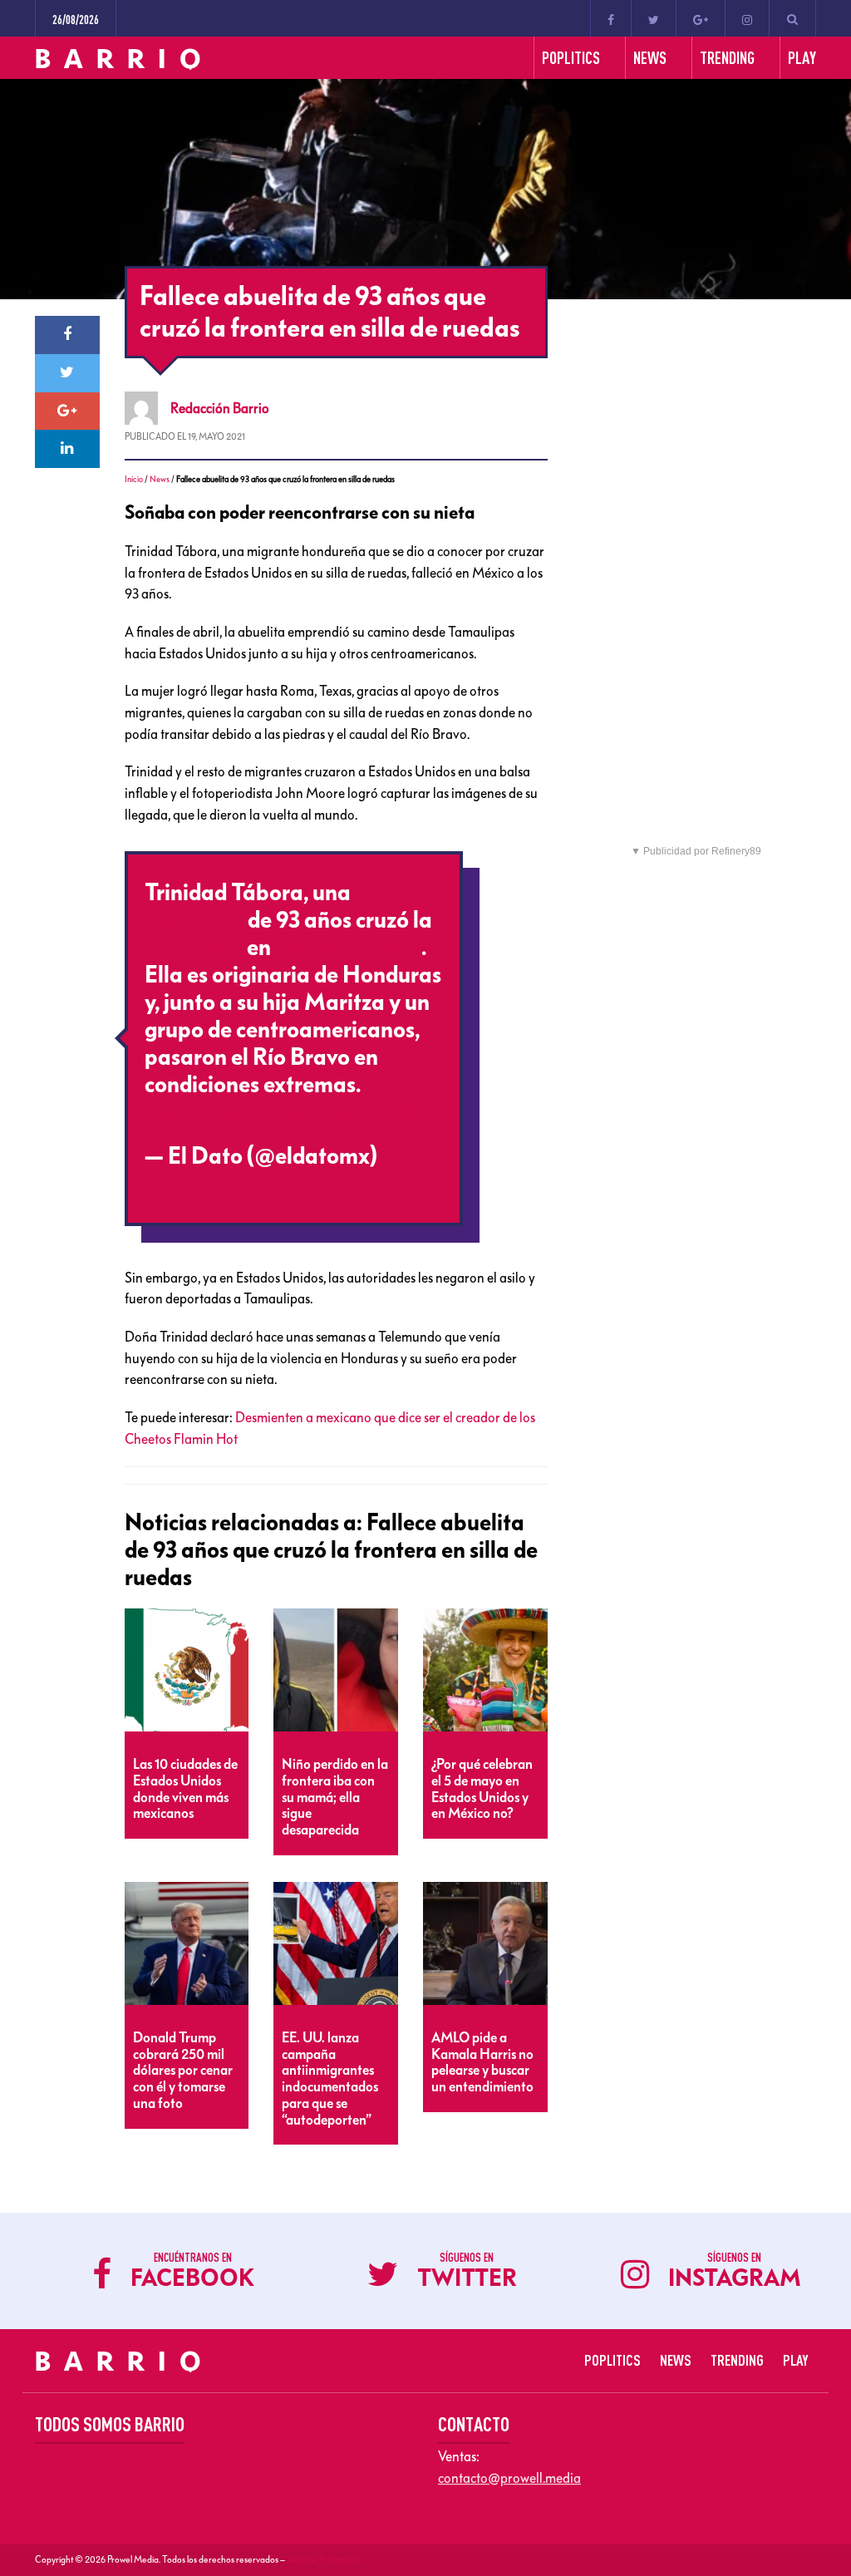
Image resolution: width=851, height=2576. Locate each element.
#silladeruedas (348, 948)
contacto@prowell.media (509, 2478)
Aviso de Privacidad (323, 2559)
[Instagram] (747, 18)
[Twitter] (654, 18)
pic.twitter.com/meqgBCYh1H (292, 1112)
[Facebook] (611, 18)
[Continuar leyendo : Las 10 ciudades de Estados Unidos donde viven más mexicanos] (187, 1671)
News (160, 479)
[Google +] (701, 18)
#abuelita (194, 920)
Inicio (134, 479)
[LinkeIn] (67, 449)
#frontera (194, 948)
